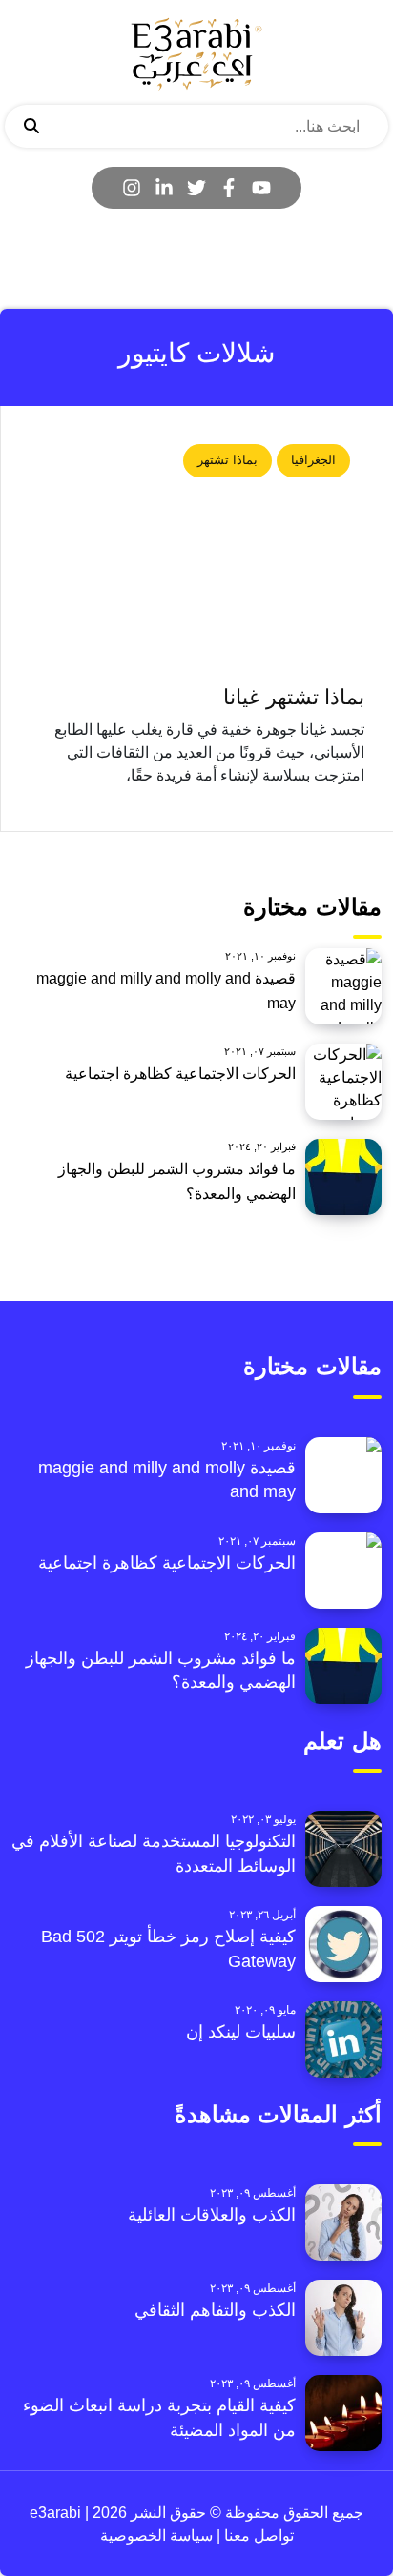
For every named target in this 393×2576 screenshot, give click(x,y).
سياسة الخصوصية (156, 2535)
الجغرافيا (313, 460)
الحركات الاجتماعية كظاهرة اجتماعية (180, 1074)
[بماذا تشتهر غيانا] (197, 554)
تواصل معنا (257, 2535)
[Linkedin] (164, 188)
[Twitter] (196, 188)
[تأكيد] (31, 127)
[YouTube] (261, 188)
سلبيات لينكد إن (241, 2032)
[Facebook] (229, 188)
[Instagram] (132, 188)
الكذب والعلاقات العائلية (212, 2215)
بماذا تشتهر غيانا (294, 697)
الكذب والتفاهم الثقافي (215, 2310)
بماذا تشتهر (228, 460)
